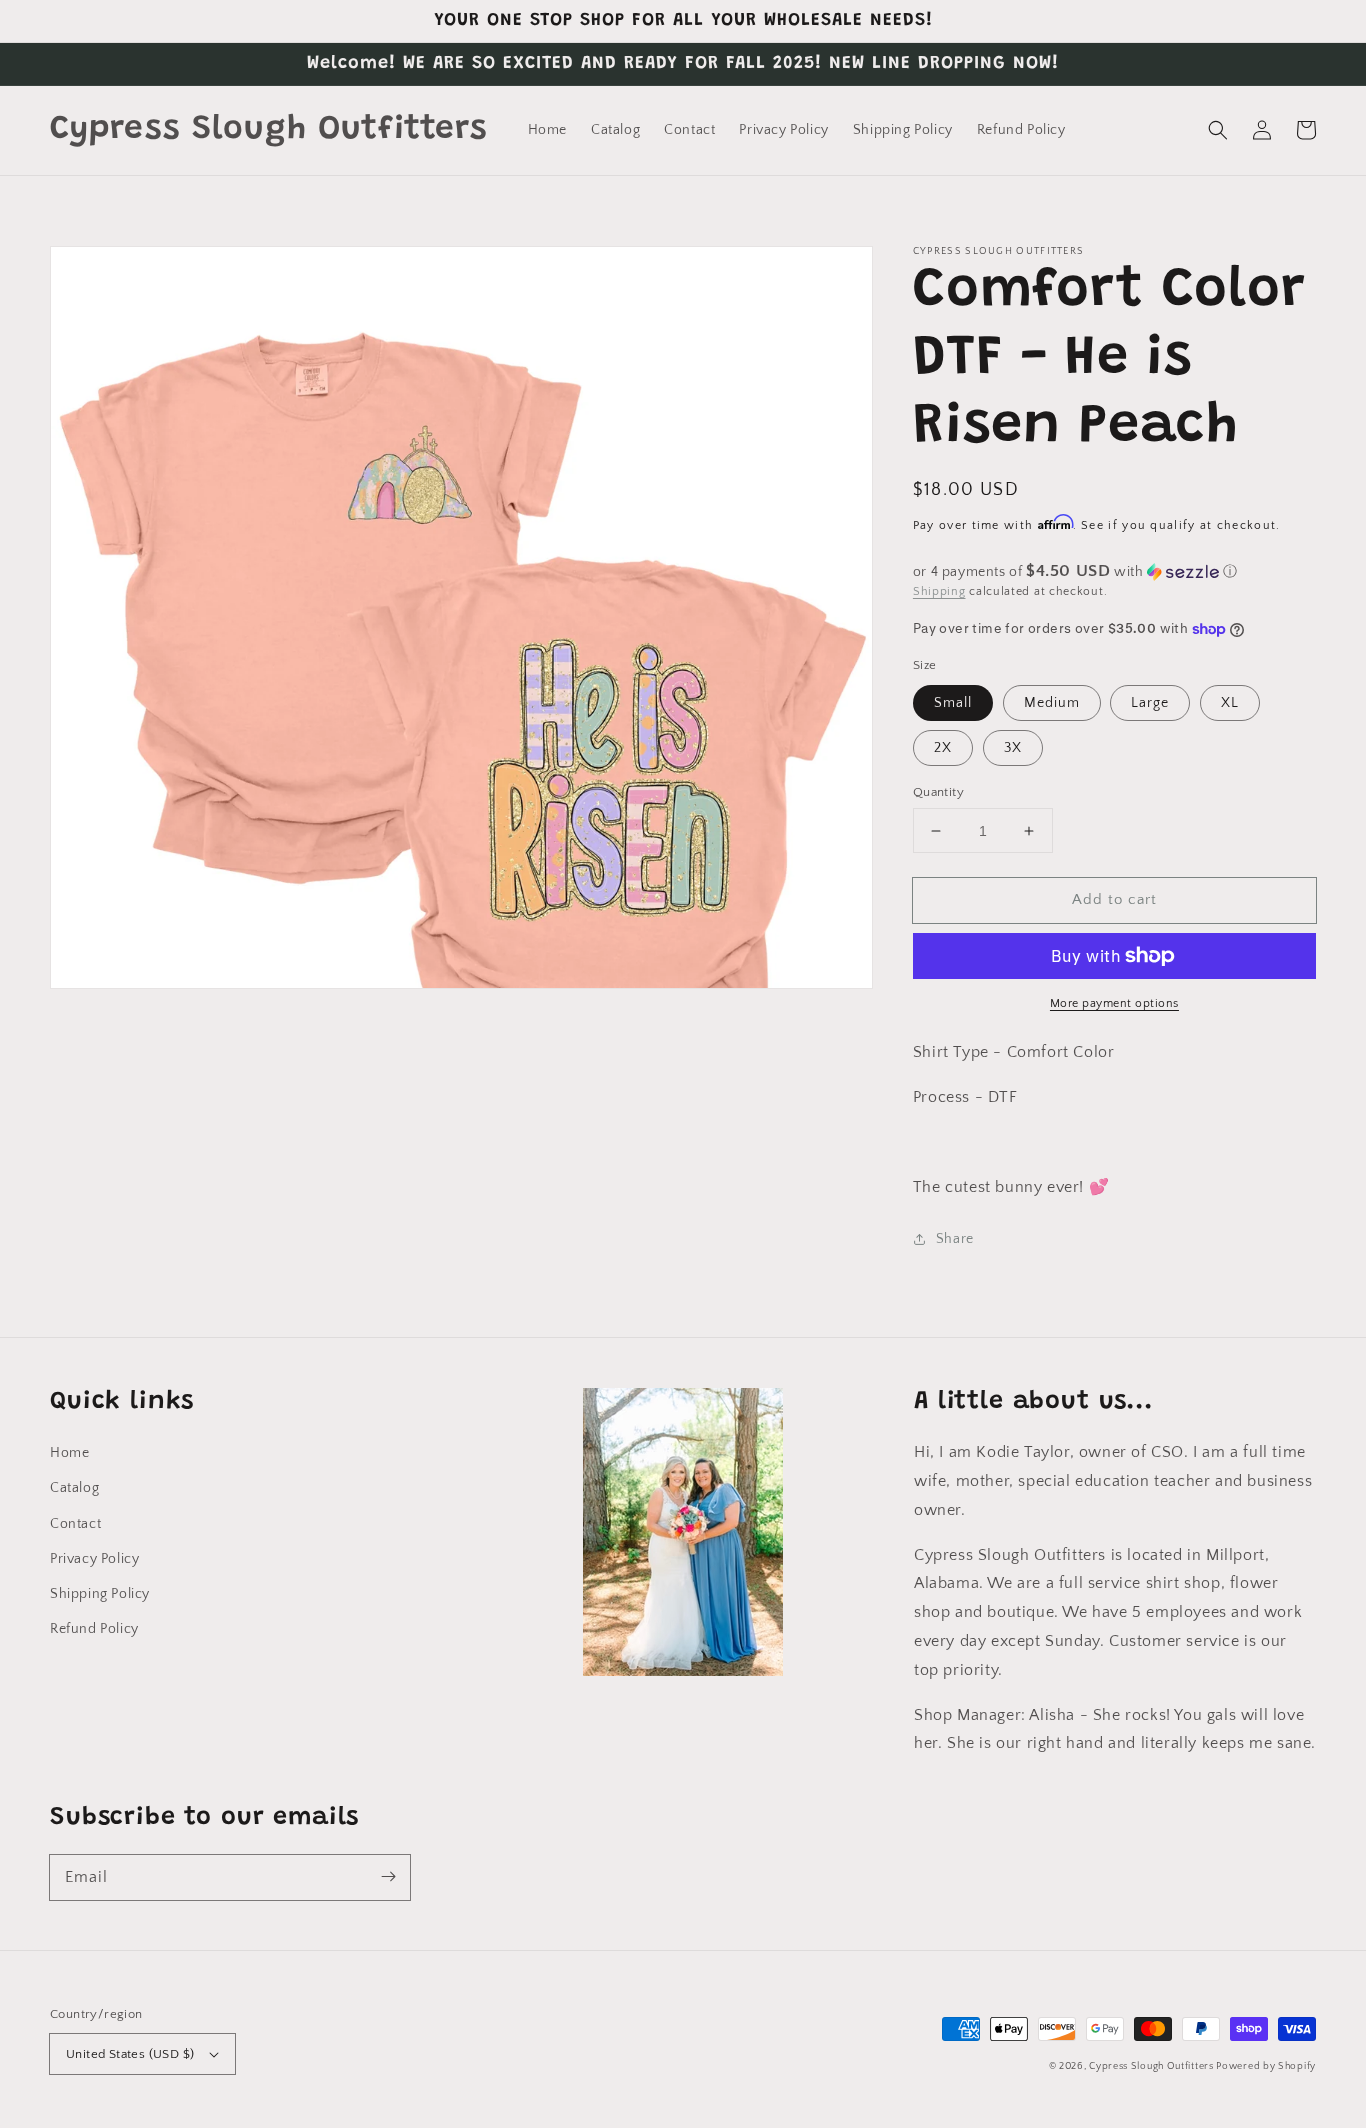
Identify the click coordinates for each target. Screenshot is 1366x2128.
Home (69, 1453)
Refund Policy (94, 1629)
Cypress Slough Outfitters (1152, 2066)
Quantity (938, 792)
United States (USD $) (130, 2054)
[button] (1218, 130)
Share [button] (955, 1239)
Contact (75, 1524)
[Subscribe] (388, 1877)
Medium (1052, 703)
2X (943, 748)
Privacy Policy (94, 1559)
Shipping (939, 591)
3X (1013, 748)
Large (1150, 703)
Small (953, 703)
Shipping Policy (100, 1594)
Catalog (74, 1488)
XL (1230, 703)
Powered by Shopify (1266, 2066)
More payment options (1114, 1003)
